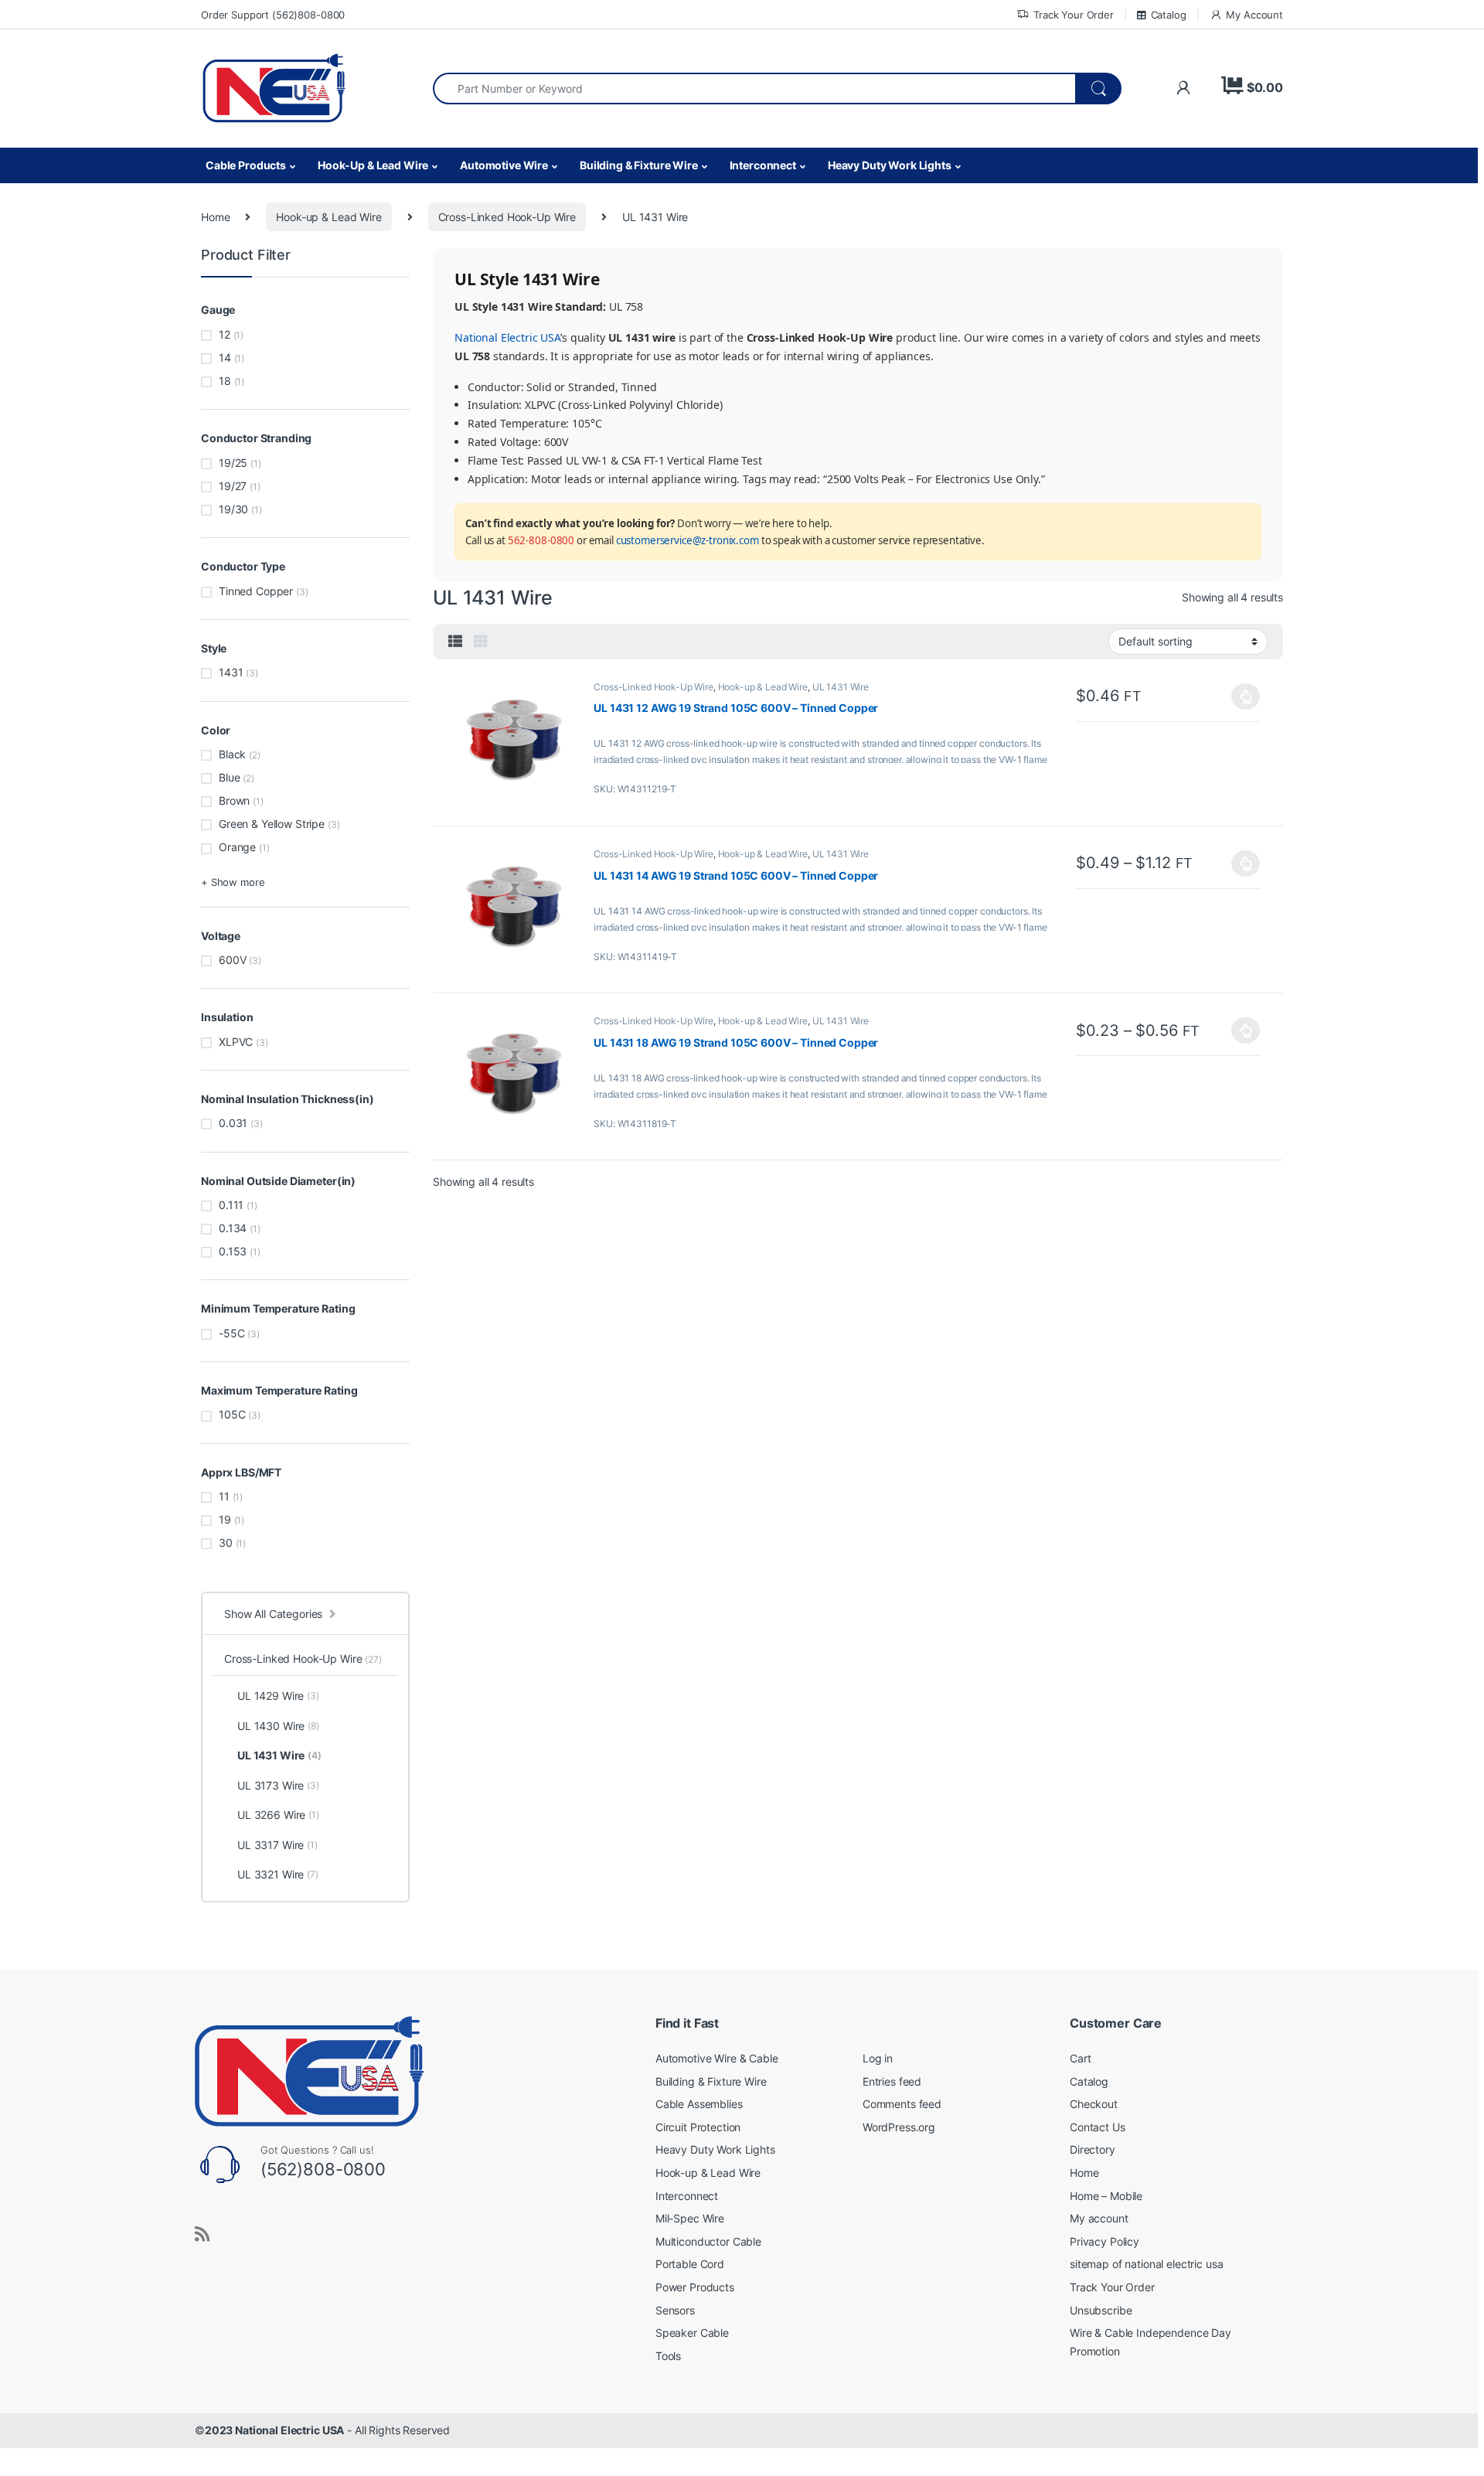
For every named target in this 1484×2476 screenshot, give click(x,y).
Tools (668, 2356)
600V (232, 960)
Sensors (675, 2310)
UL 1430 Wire (278, 1726)
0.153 (233, 1251)
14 (225, 358)
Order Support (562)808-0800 (273, 15)
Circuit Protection (698, 2127)
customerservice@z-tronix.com (688, 540)
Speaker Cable (692, 2333)
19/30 (233, 509)
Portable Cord (690, 2264)
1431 (231, 672)
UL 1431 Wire (841, 687)
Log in (878, 2058)
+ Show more (233, 882)
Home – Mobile (1106, 2196)
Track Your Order (1074, 15)
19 (225, 1519)
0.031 (233, 1123)
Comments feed (902, 2104)
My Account (1254, 15)
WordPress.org (899, 2127)
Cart (1080, 2058)
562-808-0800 (541, 540)
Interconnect (763, 165)
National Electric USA (507, 337)
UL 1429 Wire (278, 1696)
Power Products (695, 2287)
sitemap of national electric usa (1147, 2264)
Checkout (1094, 2104)
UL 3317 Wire (277, 1845)
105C (232, 1414)
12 (225, 334)
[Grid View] (481, 642)
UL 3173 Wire (278, 1785)
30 (226, 1543)
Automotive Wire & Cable (717, 2058)
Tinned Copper (256, 591)
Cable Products (246, 165)
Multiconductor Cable (708, 2241)
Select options (1242, 696)
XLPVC (236, 1042)
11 (224, 1496)
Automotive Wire (504, 165)
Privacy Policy (1104, 2241)
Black (232, 754)
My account (1099, 2218)
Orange (237, 847)
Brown (234, 800)
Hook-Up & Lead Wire (373, 165)
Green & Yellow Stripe (272, 824)
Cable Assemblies (699, 2104)
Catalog (1169, 15)
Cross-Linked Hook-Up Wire (507, 217)
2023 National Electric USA (274, 2430)
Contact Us (1098, 2127)
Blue (229, 777)
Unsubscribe (1101, 2310)
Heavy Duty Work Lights (890, 165)
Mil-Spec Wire (690, 2218)
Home (215, 217)
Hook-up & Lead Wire (328, 217)
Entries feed (892, 2081)
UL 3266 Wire (278, 1815)
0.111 (231, 1205)
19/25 (233, 463)
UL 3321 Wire (278, 1874)
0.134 (233, 1228)
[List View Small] (455, 642)
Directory (1093, 2149)
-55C (231, 1333)
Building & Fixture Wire (639, 165)
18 (225, 381)
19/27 (233, 486)
